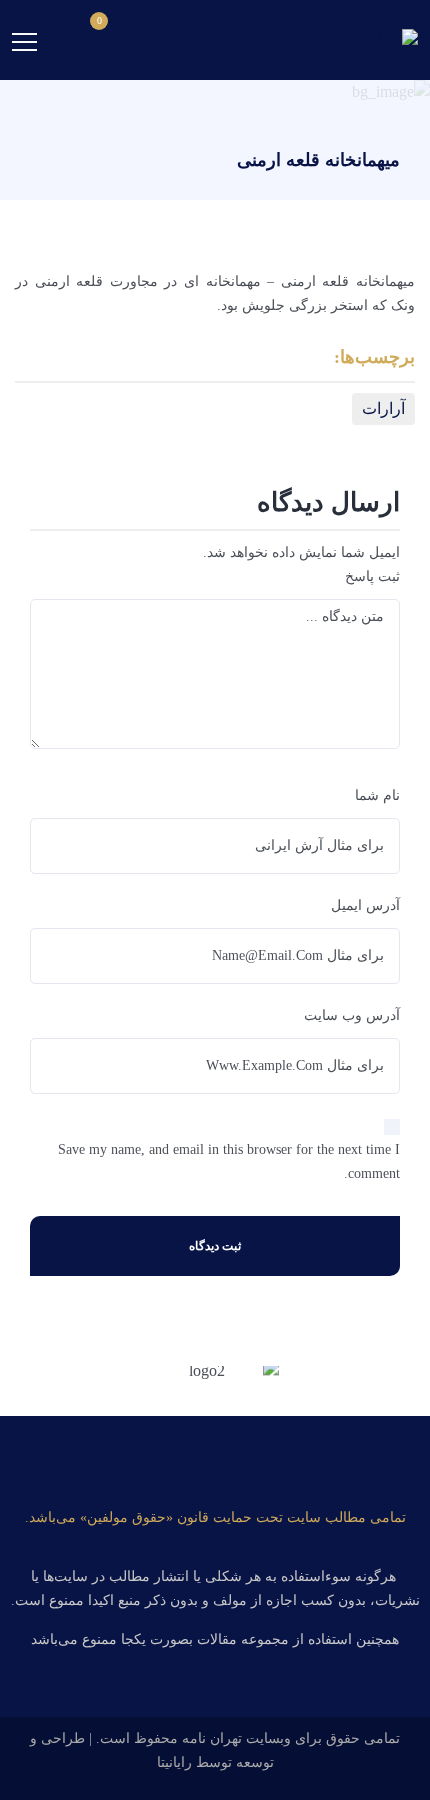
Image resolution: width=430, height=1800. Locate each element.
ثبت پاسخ (372, 576)
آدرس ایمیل (365, 905)
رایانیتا (174, 1762)
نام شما (377, 795)
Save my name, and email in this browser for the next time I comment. (229, 1161)
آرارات (383, 408)
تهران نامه (212, 1738)
